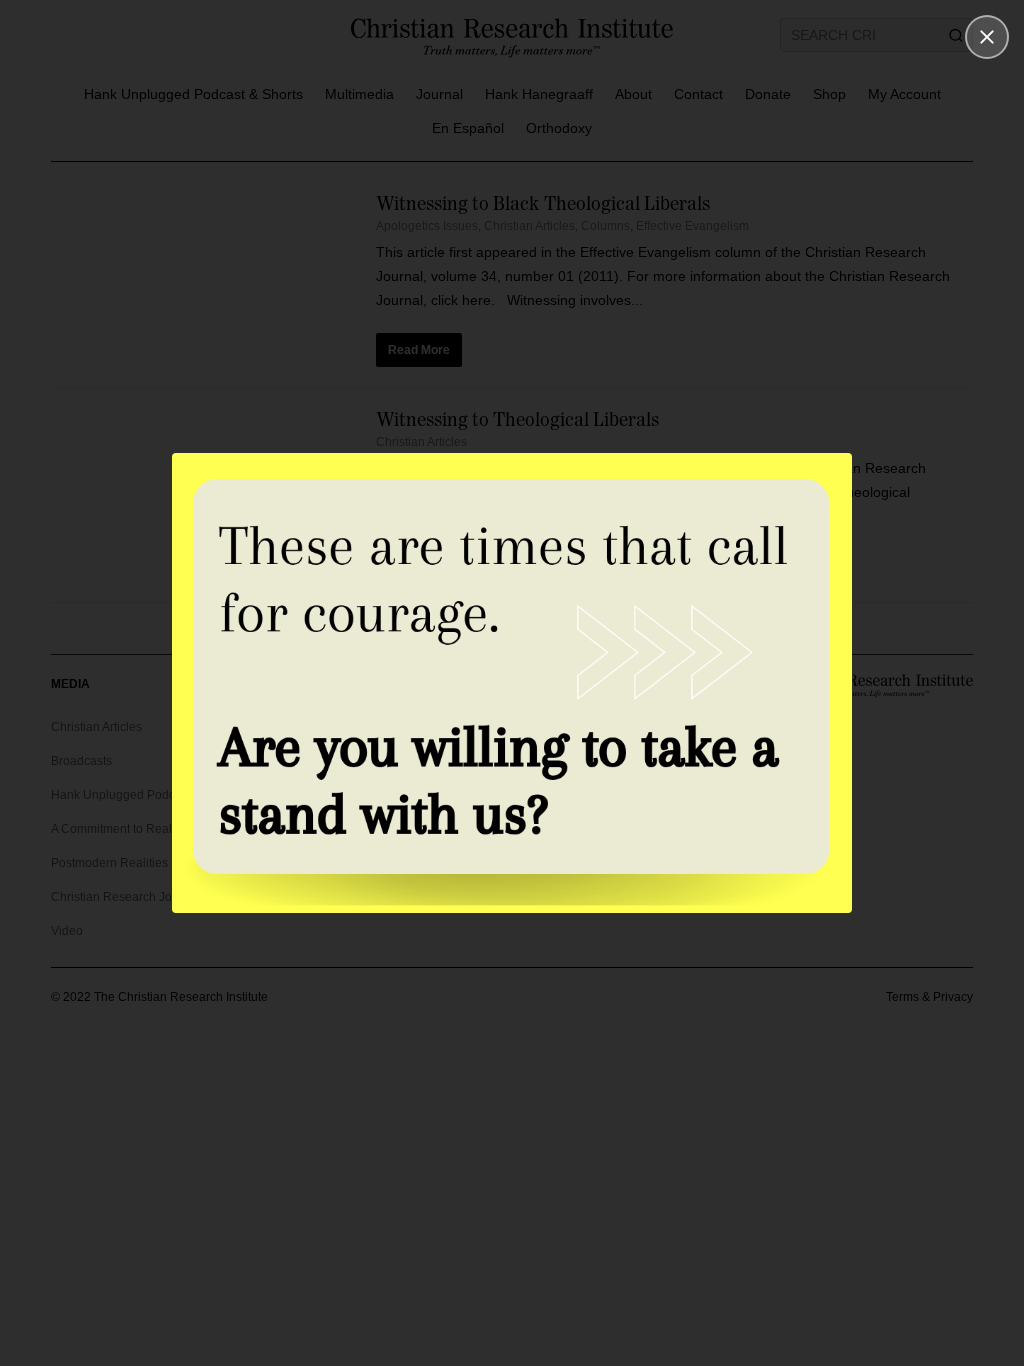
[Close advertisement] (987, 37)
